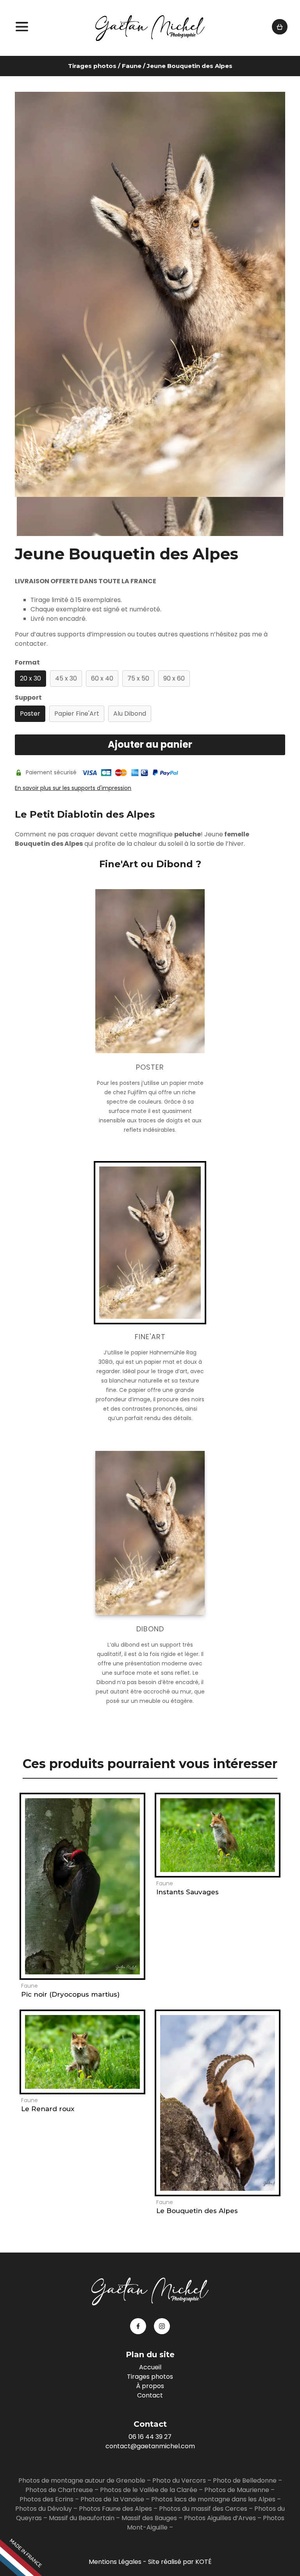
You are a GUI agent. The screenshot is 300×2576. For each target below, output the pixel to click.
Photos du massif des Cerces (203, 2509)
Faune (132, 66)
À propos (150, 2386)
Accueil (150, 2367)
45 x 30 (66, 678)
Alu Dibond (130, 714)
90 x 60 (174, 678)
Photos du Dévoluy (44, 2509)
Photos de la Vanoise (112, 2499)
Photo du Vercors (179, 2480)
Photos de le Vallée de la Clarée (149, 2490)
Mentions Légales (115, 2562)
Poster (30, 714)
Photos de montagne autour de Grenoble (82, 2480)
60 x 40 (102, 678)
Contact (150, 2395)
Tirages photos (92, 66)
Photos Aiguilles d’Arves (220, 2518)
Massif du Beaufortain (82, 2518)
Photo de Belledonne (245, 2480)
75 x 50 (138, 678)
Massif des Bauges (149, 2518)
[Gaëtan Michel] (150, 28)
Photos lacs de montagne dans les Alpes (213, 2499)
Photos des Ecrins (46, 2499)
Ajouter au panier (150, 744)
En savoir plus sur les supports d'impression (73, 788)
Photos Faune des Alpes (115, 2509)
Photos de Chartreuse (60, 2490)
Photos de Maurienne (237, 2490)
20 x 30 (30, 678)
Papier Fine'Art (77, 714)
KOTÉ (204, 2562)
